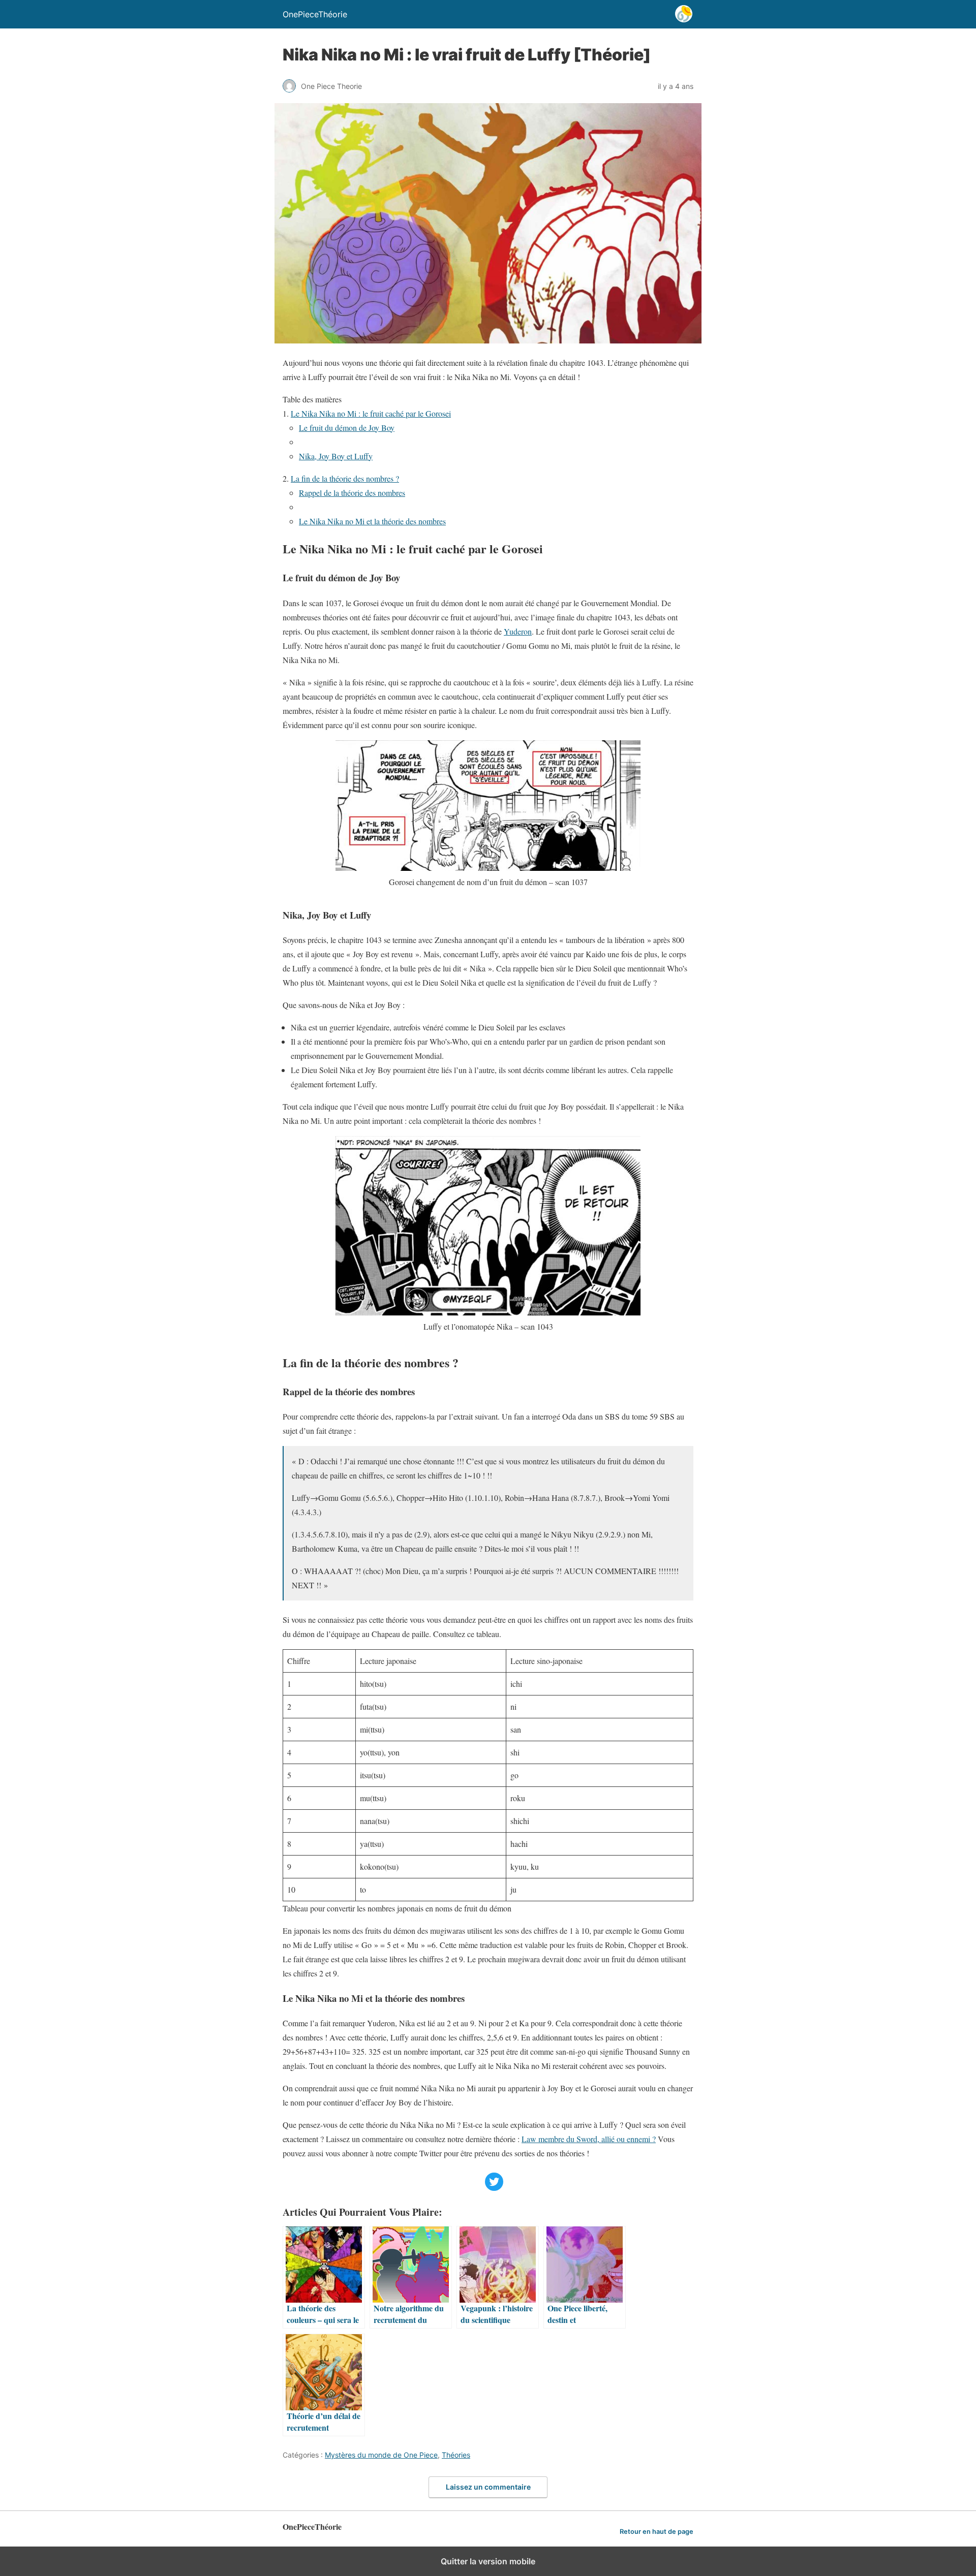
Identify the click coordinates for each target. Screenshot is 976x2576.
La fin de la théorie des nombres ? (345, 478)
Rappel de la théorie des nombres (352, 493)
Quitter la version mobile (488, 2561)
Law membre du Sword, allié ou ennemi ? (589, 2139)
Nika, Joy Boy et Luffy (336, 456)
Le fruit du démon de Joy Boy (347, 428)
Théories (456, 2455)
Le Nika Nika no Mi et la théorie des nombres (372, 521)
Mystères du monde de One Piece (381, 2455)
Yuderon (518, 631)
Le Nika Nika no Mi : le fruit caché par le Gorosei (371, 413)
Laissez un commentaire (488, 2487)
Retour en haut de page (657, 2532)
